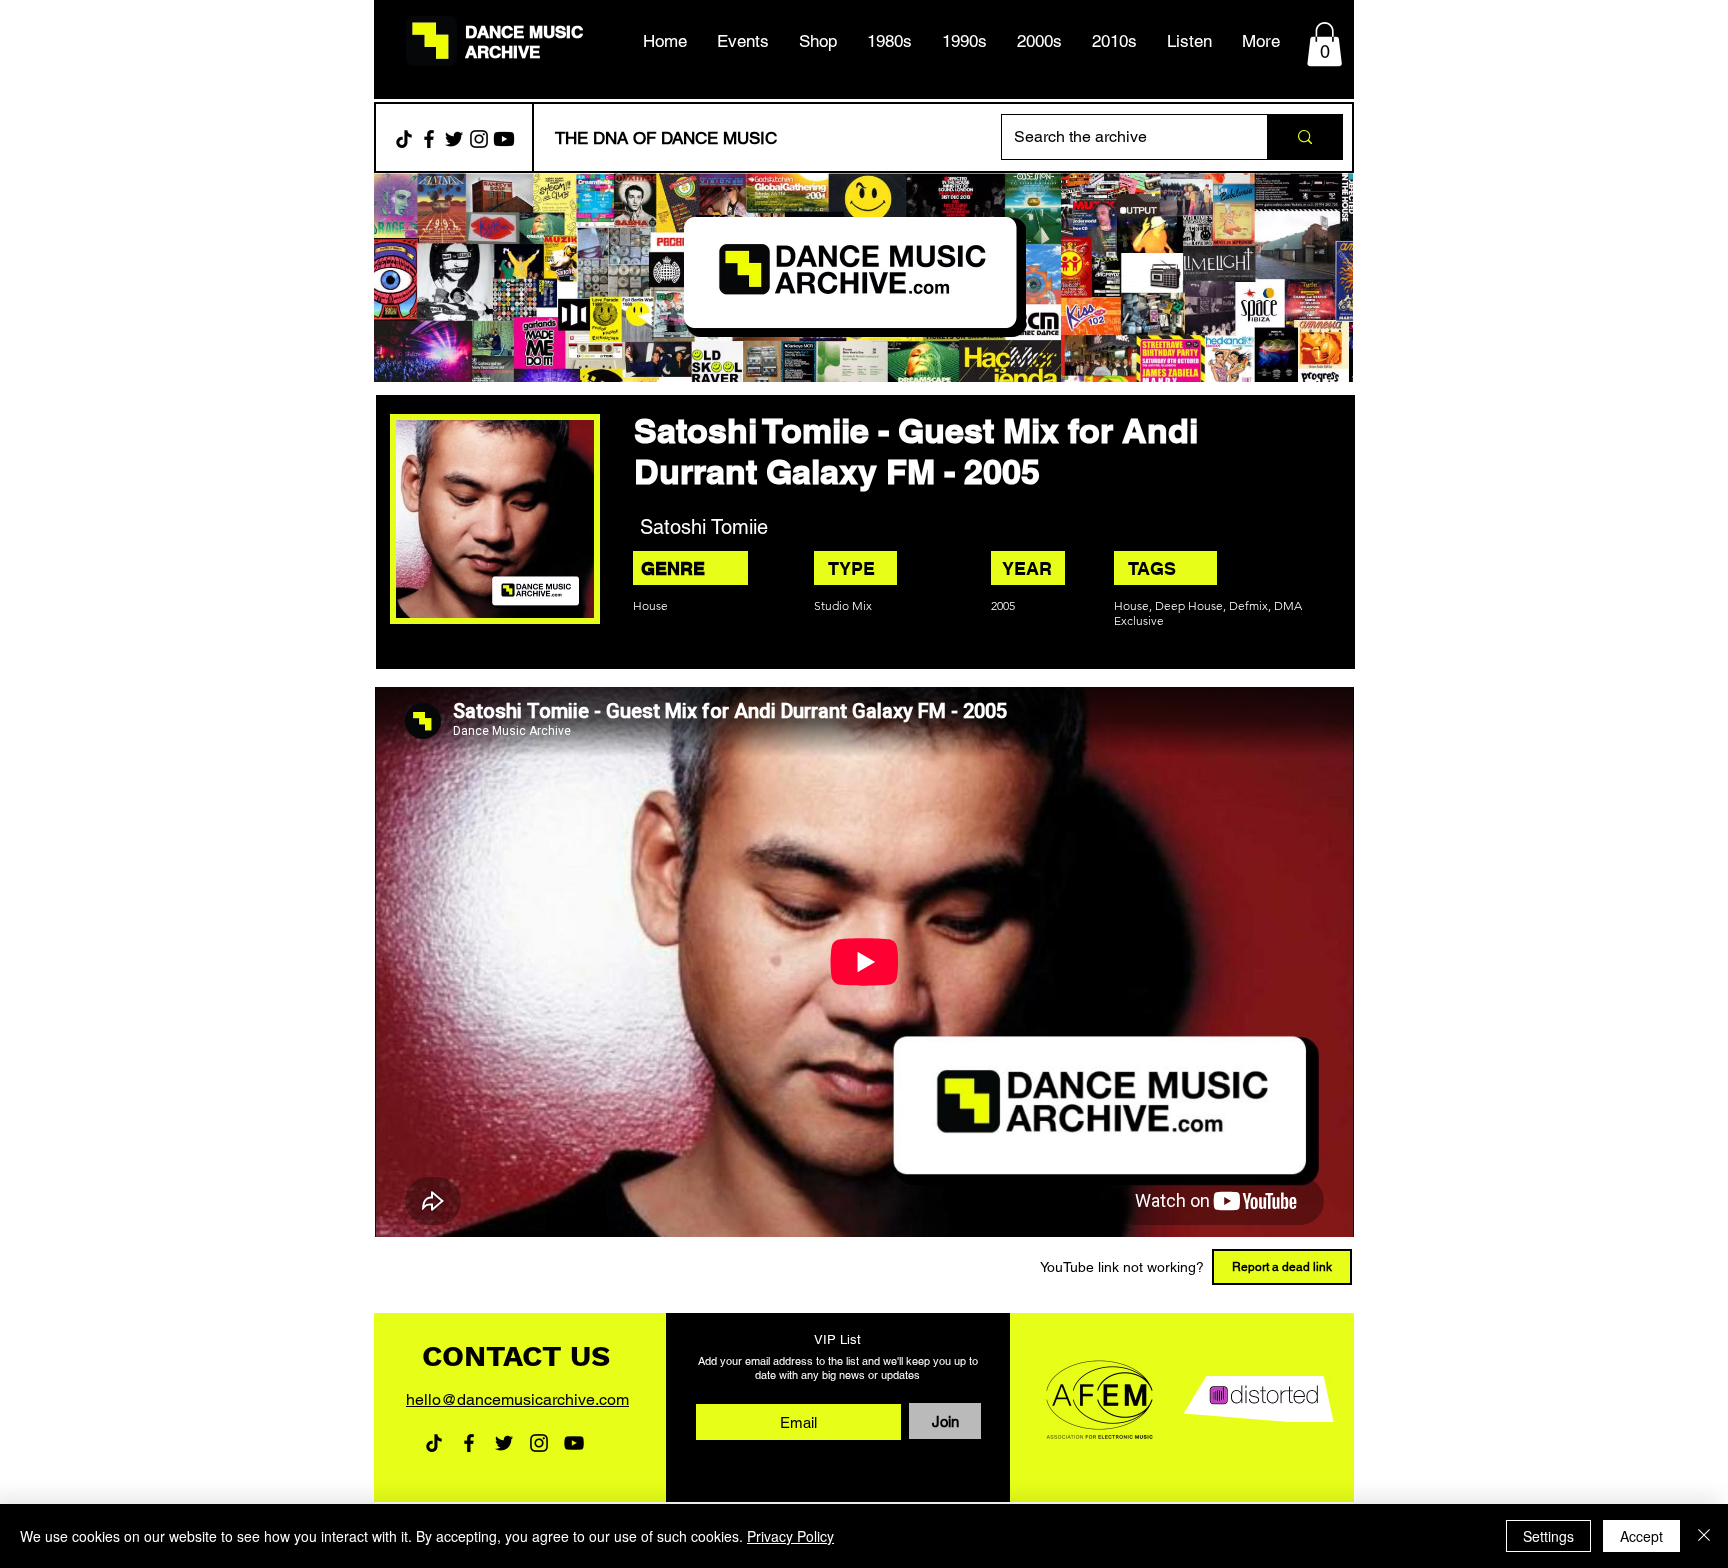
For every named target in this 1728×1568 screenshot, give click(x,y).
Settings (1548, 1536)
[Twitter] (454, 139)
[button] (889, 41)
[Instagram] (479, 139)
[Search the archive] (1304, 137)
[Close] (1704, 1536)
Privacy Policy (790, 1536)
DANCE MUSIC (524, 32)
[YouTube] (574, 1443)
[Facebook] (429, 139)
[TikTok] (404, 139)
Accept (1641, 1536)
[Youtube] (504, 139)
